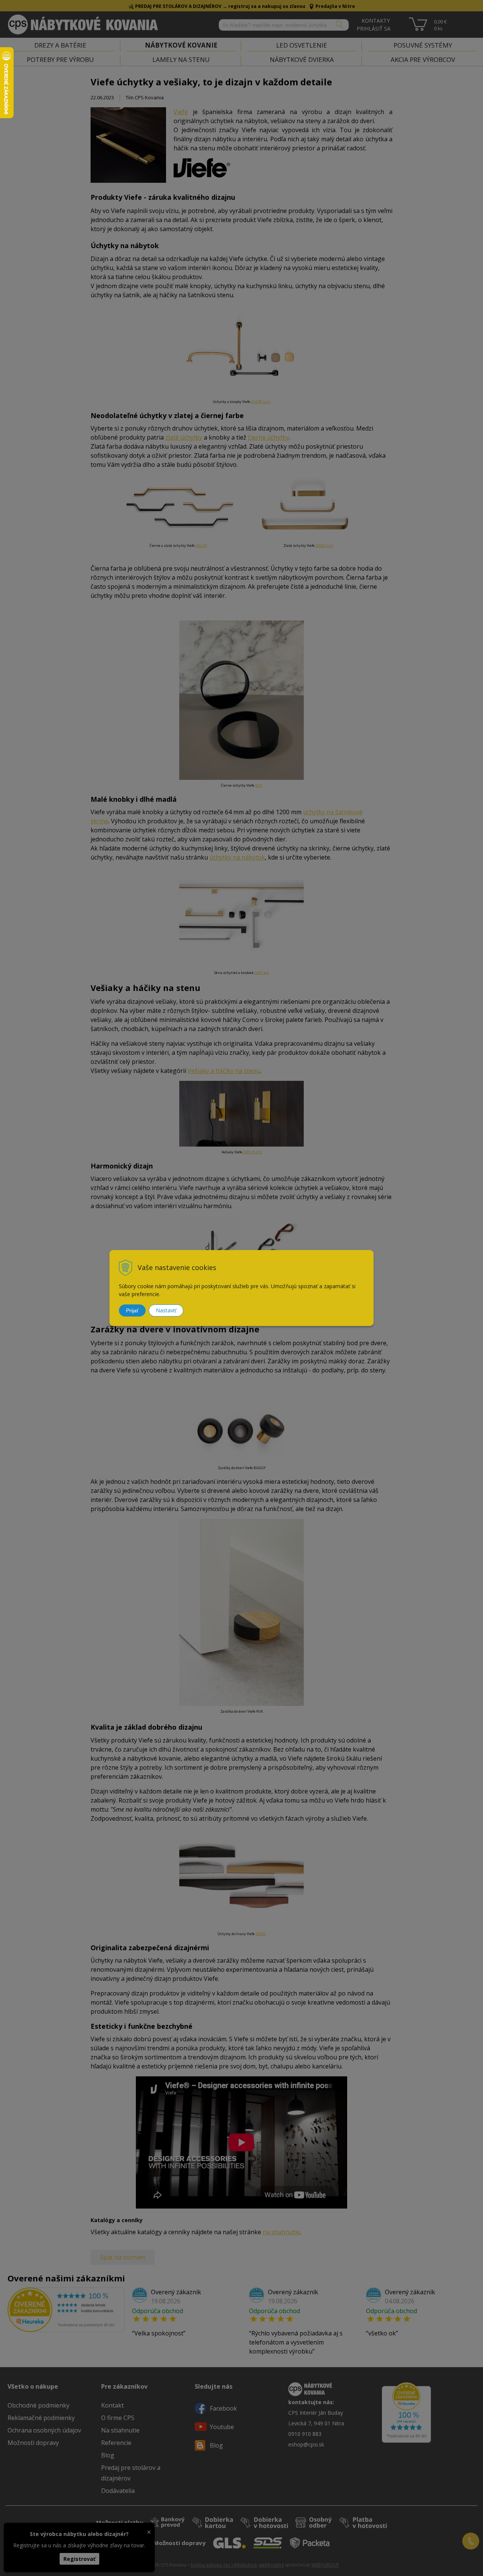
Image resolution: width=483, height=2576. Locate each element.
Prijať (132, 1310)
